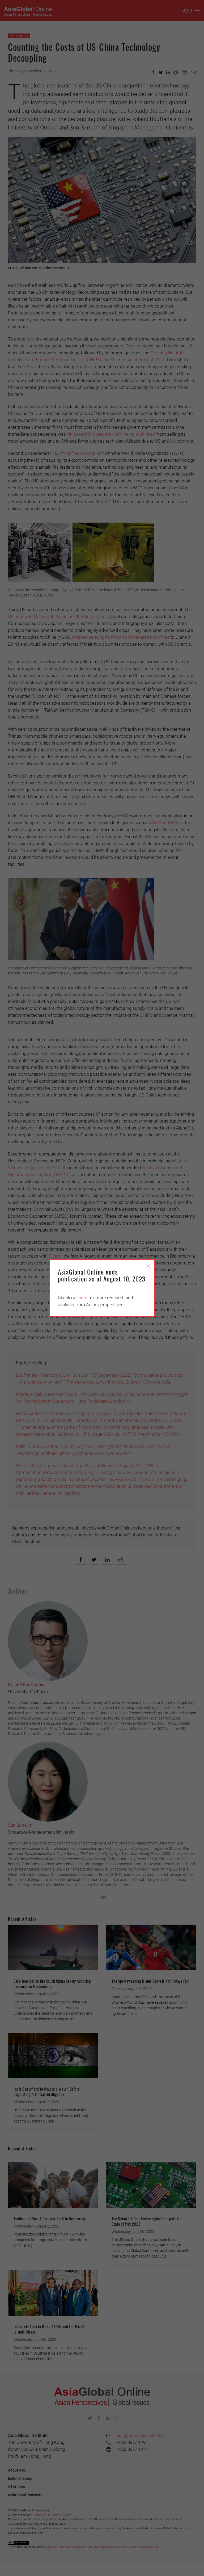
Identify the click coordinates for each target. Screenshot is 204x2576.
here (83, 1298)
